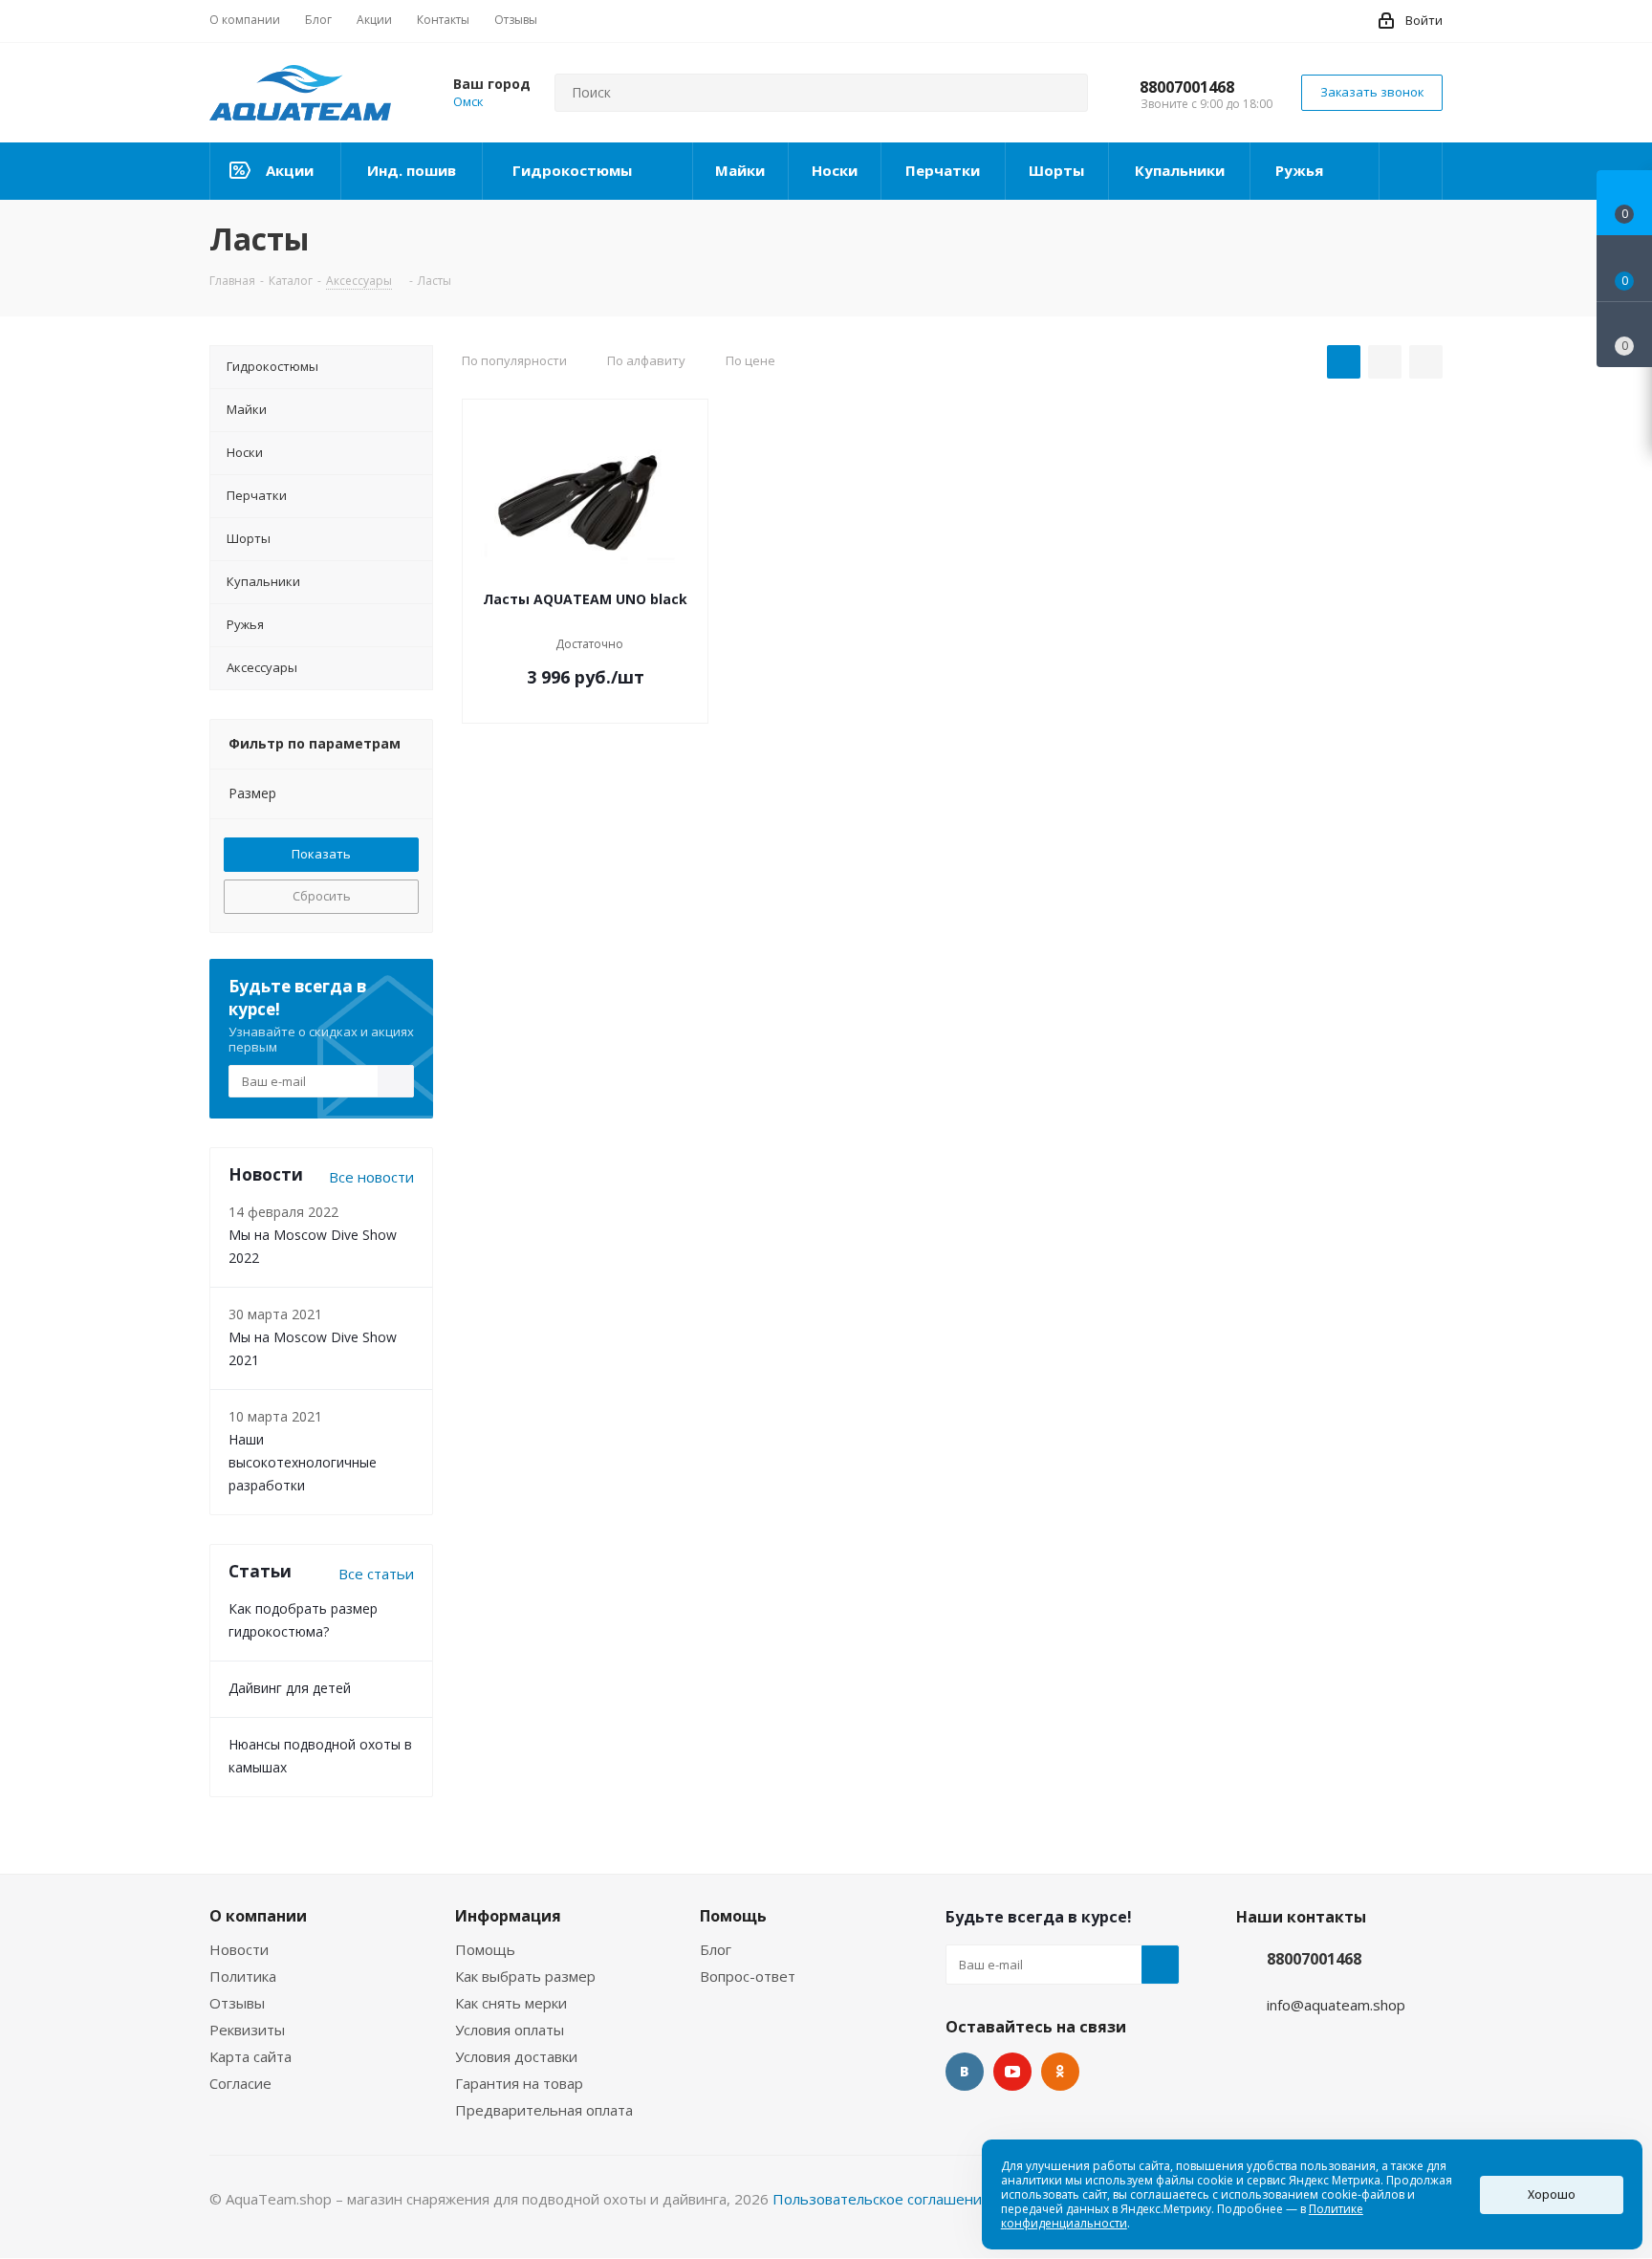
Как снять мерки (511, 2003)
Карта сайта (250, 2056)
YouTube (1012, 2072)
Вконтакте (965, 2072)
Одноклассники (1060, 2072)
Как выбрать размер (525, 1976)
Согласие (240, 2083)
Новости (239, 1949)
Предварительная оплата (544, 2110)
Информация (508, 1916)
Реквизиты (247, 2030)
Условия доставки (516, 2056)
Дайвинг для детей (290, 1688)
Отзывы (237, 2003)
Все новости (371, 1177)
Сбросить (322, 896)
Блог (716, 1949)
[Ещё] (1411, 171)
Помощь (485, 1949)
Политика (243, 1976)
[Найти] (1065, 93)
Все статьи (376, 1574)
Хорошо (1552, 2194)
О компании (258, 1916)
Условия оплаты (510, 2030)
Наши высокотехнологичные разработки (303, 1462)
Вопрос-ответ (748, 1976)
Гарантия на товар (519, 2083)
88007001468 (1187, 87)
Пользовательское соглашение (881, 2199)
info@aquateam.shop (1336, 2005)
